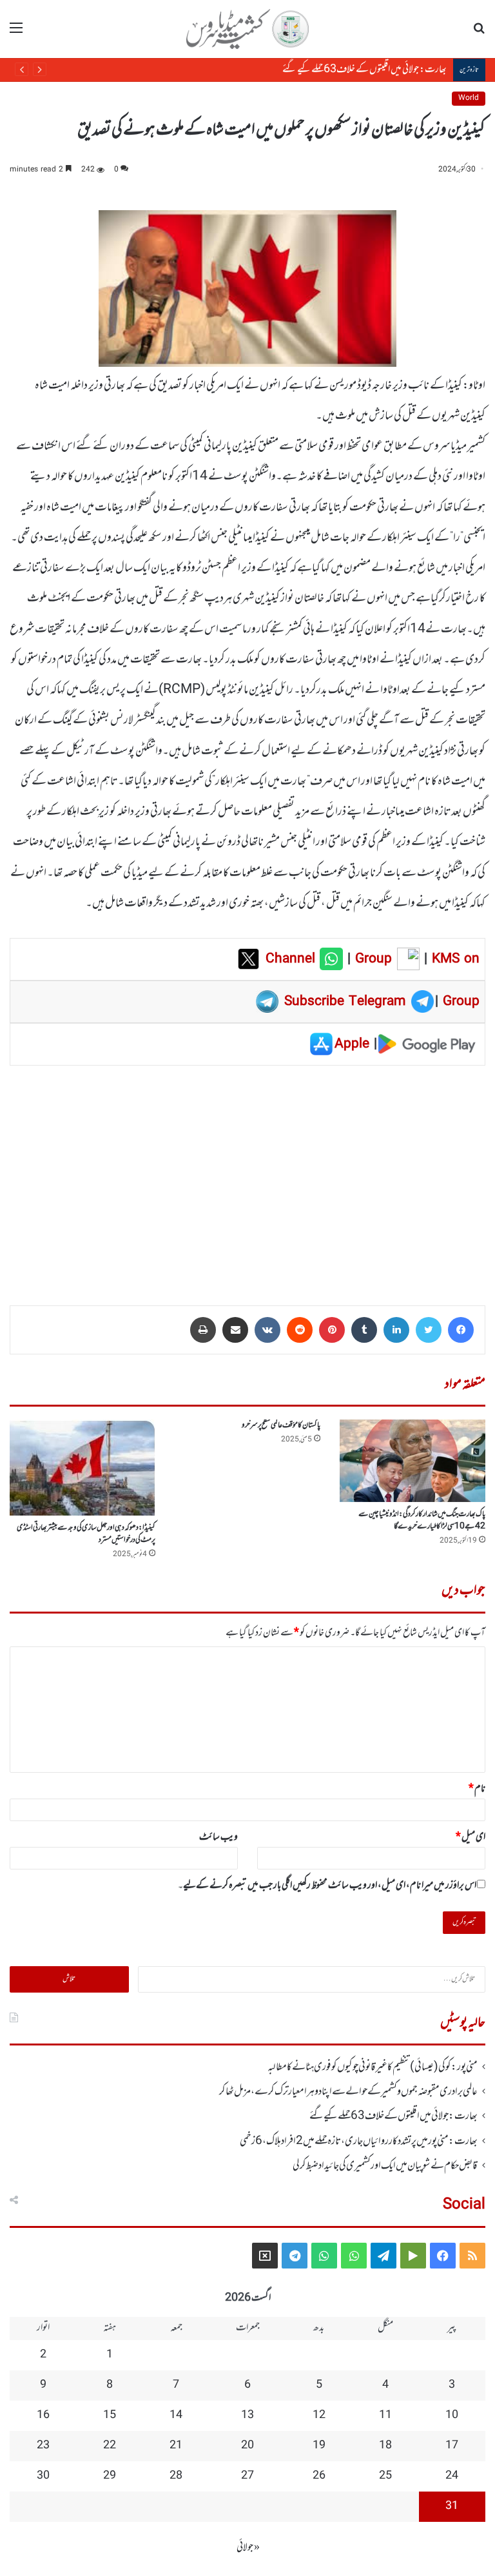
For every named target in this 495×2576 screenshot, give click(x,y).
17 (452, 2446)
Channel (293, 959)
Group (371, 959)
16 (43, 2415)
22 (110, 2446)
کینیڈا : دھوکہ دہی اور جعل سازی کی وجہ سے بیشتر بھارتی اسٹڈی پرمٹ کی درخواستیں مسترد (86, 1534)
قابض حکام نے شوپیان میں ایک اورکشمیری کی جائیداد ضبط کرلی (385, 2166)
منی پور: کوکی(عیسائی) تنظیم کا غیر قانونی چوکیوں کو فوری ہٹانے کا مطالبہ (373, 2067)
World (469, 98)
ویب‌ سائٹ (218, 1837)
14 (176, 2415)
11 (385, 2415)
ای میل (471, 1837)
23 (43, 2446)
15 (110, 2415)
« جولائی (248, 2548)
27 (247, 2476)
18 (385, 2446)
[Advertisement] (247, 1176)
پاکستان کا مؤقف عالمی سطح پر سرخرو (281, 1425)
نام (477, 1789)
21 (176, 2446)
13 (247, 2415)
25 (385, 2476)
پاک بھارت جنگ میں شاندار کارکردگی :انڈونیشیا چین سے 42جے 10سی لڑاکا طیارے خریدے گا (422, 1520)
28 (176, 2476)
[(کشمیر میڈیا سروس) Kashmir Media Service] (247, 29)
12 (319, 2415)
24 (452, 2476)
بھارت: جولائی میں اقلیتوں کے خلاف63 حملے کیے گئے (393, 2116)
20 (247, 2446)
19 (319, 2446)
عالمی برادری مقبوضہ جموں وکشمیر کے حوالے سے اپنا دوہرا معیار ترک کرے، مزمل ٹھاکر (348, 2092)
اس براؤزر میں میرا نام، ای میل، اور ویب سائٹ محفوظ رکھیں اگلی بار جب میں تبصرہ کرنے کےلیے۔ (327, 1886)
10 (452, 2415)
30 (43, 2476)
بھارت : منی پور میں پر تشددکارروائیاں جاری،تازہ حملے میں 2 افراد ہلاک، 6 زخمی (325, 70)
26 (319, 2476)
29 (110, 2476)
